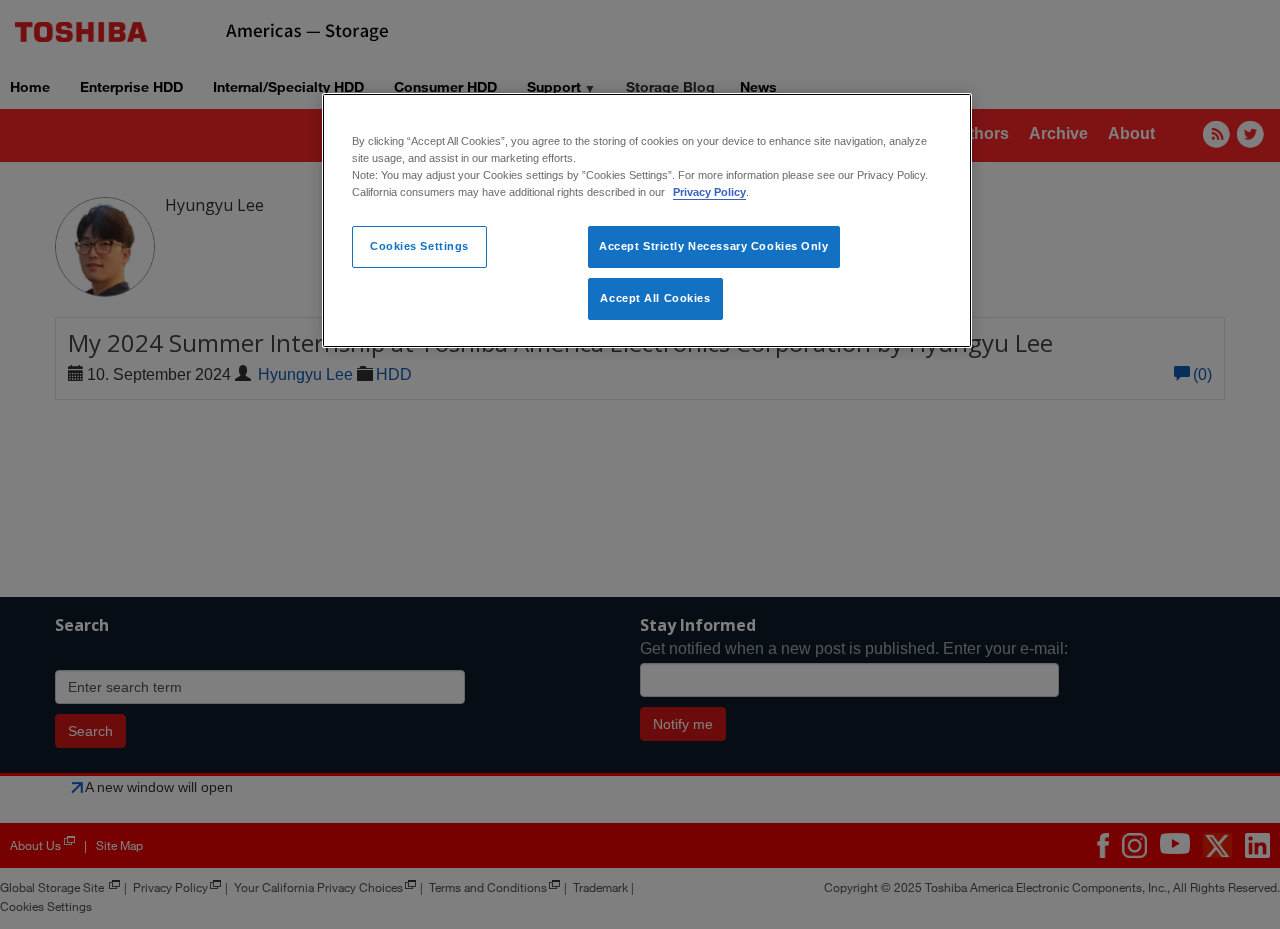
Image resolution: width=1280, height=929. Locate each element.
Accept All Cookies (655, 298)
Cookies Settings (419, 246)
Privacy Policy (709, 192)
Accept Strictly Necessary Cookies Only (714, 246)
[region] (647, 220)
